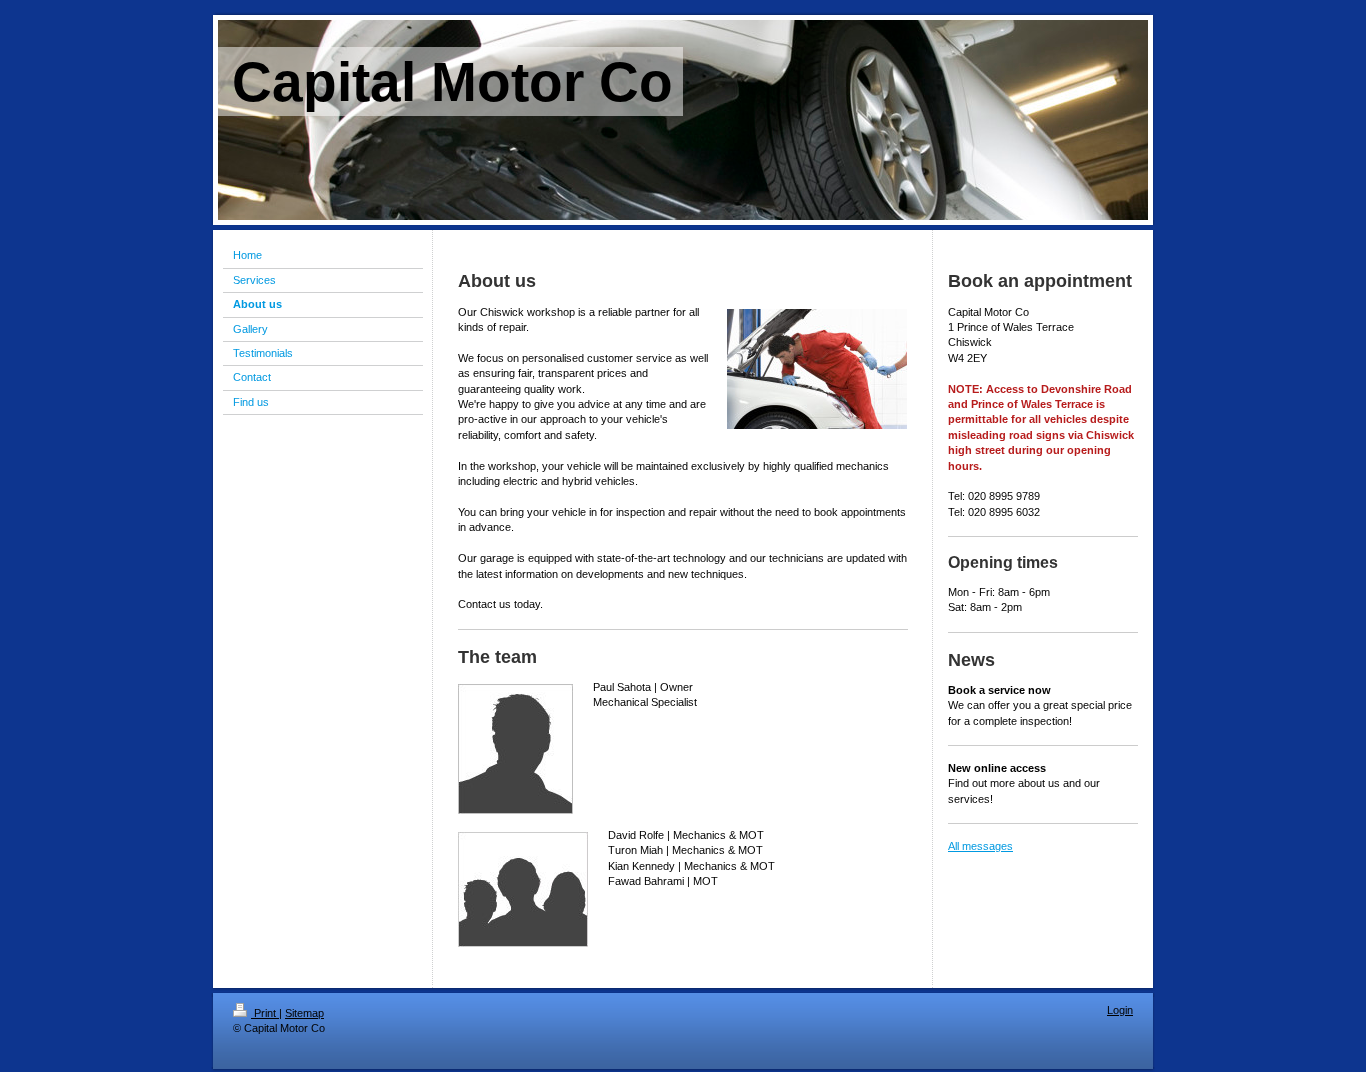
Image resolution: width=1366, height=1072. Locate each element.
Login (1120, 1010)
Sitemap (304, 1013)
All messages (980, 846)
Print (265, 1013)
